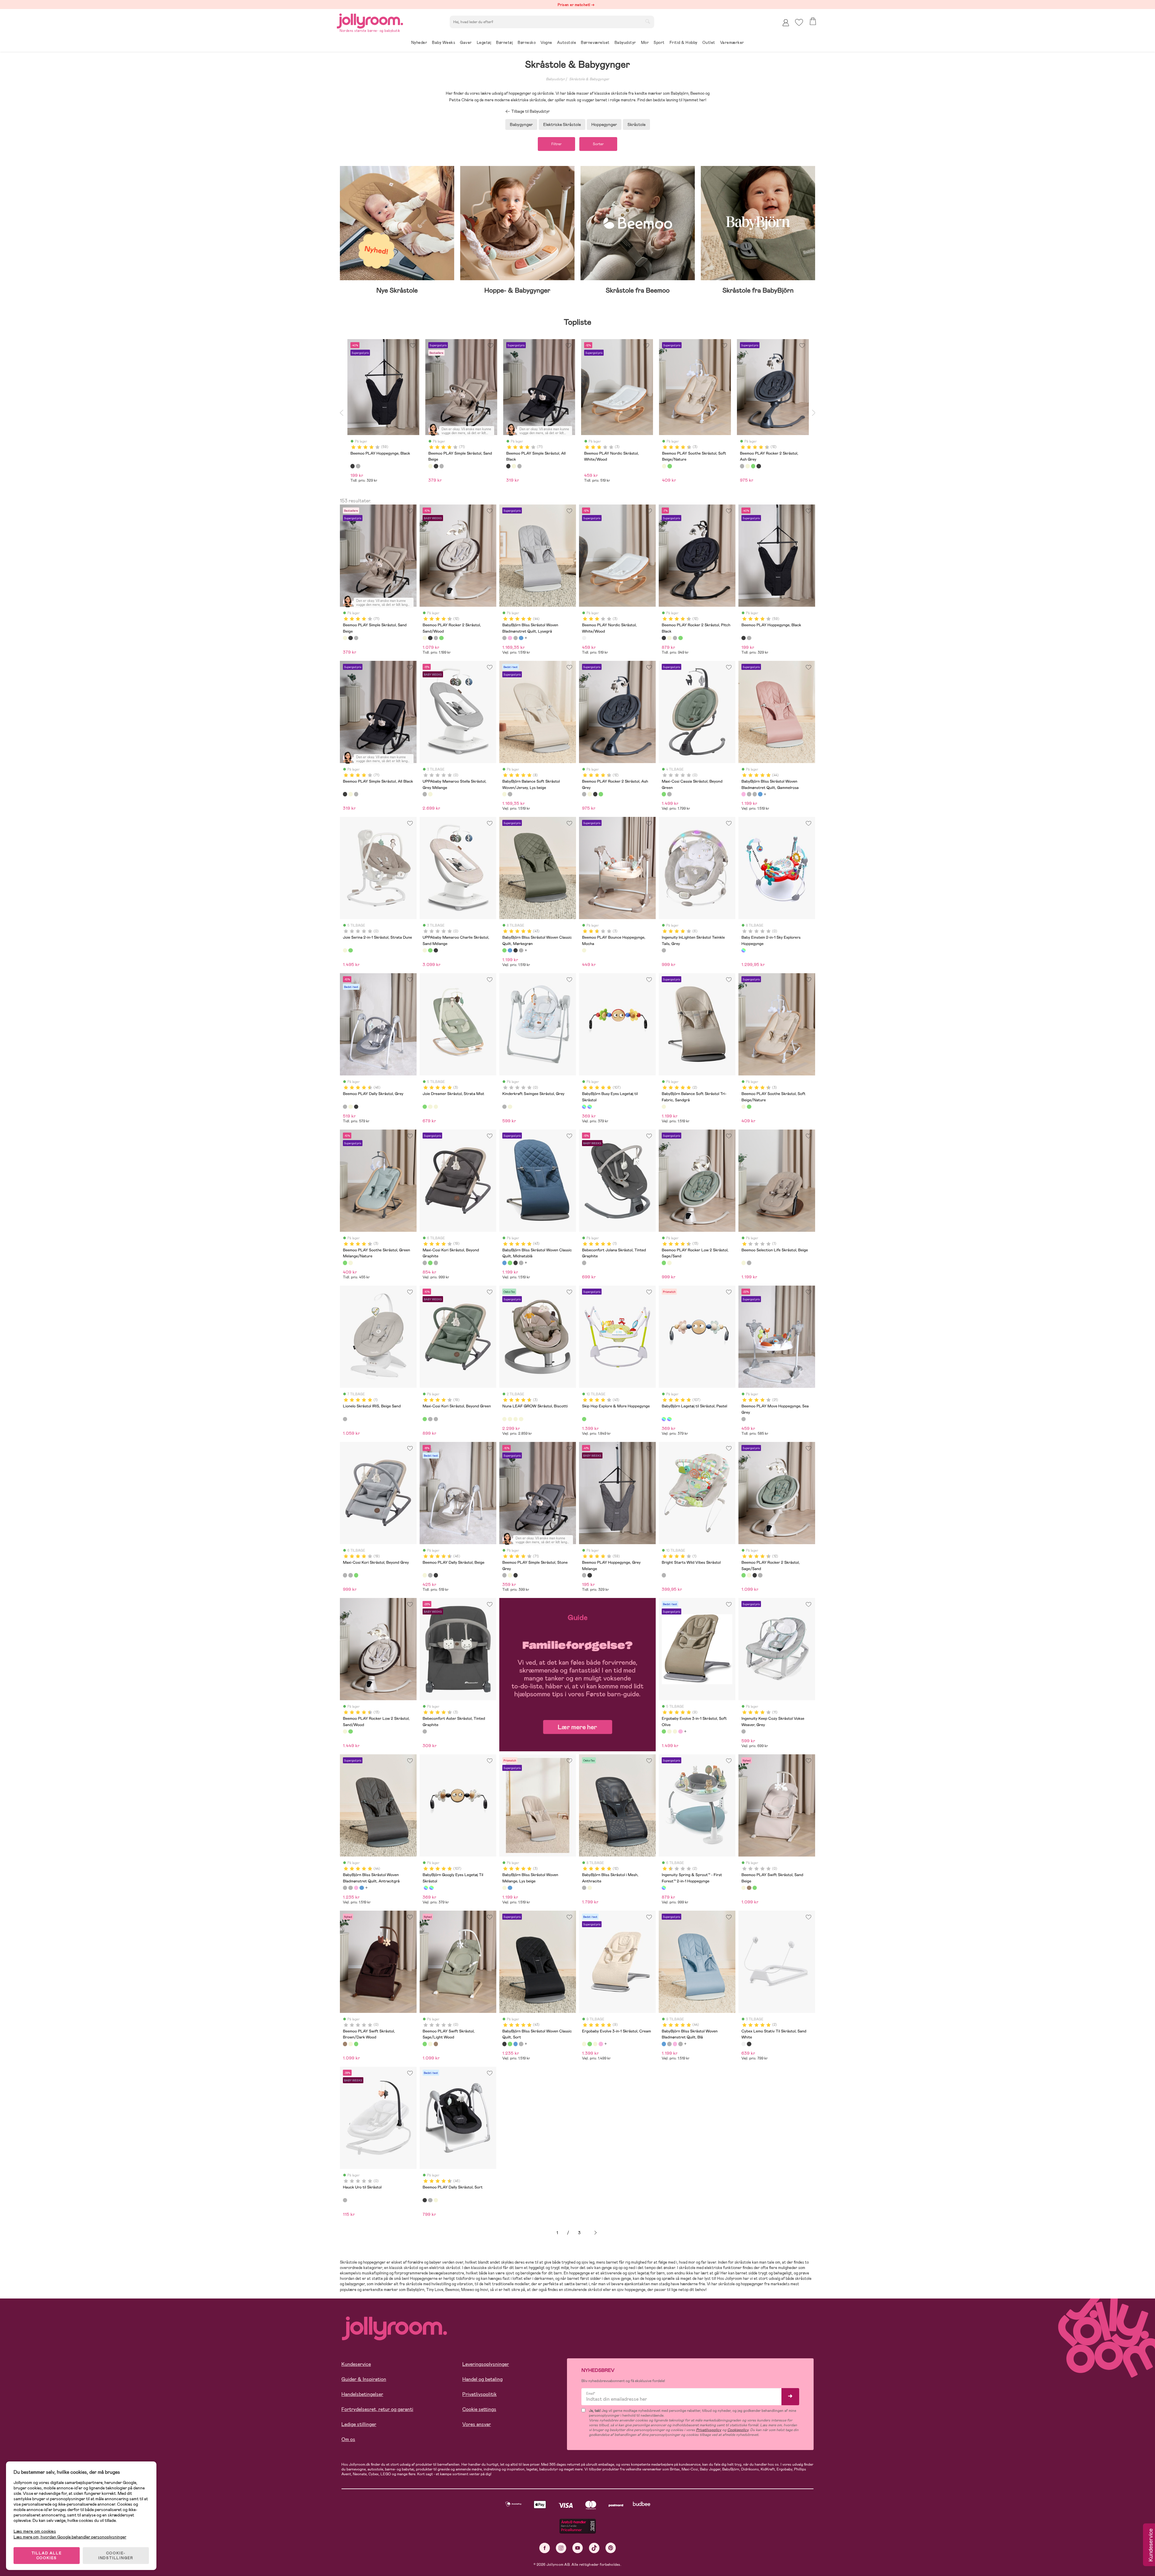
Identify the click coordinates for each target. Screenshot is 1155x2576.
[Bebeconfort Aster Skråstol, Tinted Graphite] (425, 1731)
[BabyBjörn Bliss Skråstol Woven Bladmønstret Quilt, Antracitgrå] (516, 638)
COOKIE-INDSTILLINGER (116, 2556)
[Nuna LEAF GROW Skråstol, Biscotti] (504, 1419)
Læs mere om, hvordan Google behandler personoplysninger (70, 2537)
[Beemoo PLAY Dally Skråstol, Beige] (350, 1107)
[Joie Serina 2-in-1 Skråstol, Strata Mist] (350, 950)
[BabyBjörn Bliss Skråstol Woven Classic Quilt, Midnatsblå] (510, 950)
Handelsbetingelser (362, 2394)
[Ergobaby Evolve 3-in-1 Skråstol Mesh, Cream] (675, 1731)
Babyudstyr (555, 79)
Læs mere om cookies (35, 2531)
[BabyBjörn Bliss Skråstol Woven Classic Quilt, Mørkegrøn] (504, 950)
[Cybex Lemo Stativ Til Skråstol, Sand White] (744, 2044)
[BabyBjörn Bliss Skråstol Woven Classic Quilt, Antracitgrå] (521, 950)
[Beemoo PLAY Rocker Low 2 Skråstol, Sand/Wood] (669, 1263)
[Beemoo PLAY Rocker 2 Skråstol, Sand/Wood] (425, 638)
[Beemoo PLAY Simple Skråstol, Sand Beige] (345, 638)
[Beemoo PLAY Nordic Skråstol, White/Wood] (584, 638)
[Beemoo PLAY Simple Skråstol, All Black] (350, 638)
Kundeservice (356, 2364)
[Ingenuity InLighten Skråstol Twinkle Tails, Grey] (664, 950)
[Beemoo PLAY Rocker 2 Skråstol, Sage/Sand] (441, 638)
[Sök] (648, 21)
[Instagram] (561, 2548)
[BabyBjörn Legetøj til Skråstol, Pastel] (590, 1107)
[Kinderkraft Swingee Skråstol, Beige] (510, 1107)
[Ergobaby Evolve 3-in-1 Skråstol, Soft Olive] (664, 1731)
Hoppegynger (604, 124)
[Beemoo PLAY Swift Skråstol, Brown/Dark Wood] (749, 1888)
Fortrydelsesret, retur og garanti (377, 2409)
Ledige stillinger (359, 2424)
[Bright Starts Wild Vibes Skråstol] (664, 1575)
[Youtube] (578, 2548)
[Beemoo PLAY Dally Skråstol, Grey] (345, 1107)
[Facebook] (545, 2548)
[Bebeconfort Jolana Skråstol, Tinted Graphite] (584, 1263)
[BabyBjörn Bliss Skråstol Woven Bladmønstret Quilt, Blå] (521, 638)
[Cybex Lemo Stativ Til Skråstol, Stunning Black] (749, 2044)
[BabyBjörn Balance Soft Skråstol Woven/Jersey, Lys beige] (504, 794)
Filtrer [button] (556, 144)
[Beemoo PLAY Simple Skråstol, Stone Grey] (356, 638)
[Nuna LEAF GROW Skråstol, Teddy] (521, 1419)
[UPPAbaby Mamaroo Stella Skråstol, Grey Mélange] (425, 794)
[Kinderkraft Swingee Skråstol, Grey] (504, 1107)
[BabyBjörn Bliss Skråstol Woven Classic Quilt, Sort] (516, 950)
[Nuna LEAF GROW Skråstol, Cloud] (516, 1419)
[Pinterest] (611, 2548)
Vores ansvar (477, 2424)
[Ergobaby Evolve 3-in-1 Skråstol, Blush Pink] (680, 1731)
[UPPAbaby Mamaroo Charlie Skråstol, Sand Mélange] (425, 950)
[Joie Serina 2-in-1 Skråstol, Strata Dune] (345, 950)
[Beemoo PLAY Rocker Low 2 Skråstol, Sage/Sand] (664, 1263)
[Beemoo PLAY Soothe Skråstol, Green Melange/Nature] (749, 1107)
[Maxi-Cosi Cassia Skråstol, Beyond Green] (664, 794)
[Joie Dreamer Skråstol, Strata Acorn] (430, 1107)
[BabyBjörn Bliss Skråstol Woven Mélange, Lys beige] (504, 1888)
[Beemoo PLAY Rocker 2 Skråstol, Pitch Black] (430, 638)
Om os (348, 2439)
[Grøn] (670, 466)
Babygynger (521, 124)
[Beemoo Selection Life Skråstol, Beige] (744, 1263)
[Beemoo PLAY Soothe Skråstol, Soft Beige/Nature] (744, 1107)
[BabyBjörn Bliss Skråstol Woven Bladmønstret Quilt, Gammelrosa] (510, 638)
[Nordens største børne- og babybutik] (370, 20)
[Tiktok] (594, 2548)
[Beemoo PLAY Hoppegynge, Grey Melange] (749, 638)
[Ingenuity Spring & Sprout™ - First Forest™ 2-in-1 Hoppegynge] (664, 1888)
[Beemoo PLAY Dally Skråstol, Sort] (356, 1107)
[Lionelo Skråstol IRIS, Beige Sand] (345, 1419)
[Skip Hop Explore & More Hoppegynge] (584, 1419)
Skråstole (636, 124)
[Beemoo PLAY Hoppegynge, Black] (744, 638)
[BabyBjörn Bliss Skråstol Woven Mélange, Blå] (510, 1888)
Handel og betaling (482, 2379)
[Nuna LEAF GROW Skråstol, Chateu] (510, 1419)
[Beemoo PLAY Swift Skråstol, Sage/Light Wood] (755, 1888)
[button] (799, 22)
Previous (341, 412)
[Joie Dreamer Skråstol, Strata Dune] (436, 1107)
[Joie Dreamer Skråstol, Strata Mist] (425, 1107)
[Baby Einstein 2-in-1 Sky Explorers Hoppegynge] (744, 950)
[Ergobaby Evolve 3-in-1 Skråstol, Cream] (669, 1731)
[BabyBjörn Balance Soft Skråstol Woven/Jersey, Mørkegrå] (510, 794)
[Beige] (430, 466)
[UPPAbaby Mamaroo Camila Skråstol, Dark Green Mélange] (430, 950)
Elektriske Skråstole (562, 124)
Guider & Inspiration (364, 2379)
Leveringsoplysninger (486, 2364)
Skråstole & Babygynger (589, 79)
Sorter (598, 144)
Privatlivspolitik (479, 2394)
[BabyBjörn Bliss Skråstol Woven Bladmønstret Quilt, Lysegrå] (504, 638)
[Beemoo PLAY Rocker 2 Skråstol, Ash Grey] (436, 638)
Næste (596, 2233)
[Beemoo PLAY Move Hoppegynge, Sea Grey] (744, 1419)
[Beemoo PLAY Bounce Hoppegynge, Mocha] (584, 950)
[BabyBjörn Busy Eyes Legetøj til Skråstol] (584, 1107)
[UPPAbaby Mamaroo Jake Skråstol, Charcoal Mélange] (436, 950)
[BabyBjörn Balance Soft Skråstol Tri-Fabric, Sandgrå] (664, 1107)
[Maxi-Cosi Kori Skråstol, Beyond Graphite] (425, 1263)
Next (814, 412)
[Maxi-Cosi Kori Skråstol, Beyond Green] (430, 1263)
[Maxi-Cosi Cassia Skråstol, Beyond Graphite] (669, 794)
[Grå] (358, 466)
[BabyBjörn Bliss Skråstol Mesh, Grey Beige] (590, 1888)
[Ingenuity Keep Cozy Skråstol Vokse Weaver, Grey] (744, 1731)
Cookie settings (479, 2409)
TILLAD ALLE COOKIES (47, 2556)
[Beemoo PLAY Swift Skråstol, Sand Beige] (744, 1888)
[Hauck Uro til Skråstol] (345, 2200)
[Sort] (353, 466)
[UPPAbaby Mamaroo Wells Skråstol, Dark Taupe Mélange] (430, 794)
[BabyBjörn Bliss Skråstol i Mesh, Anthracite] (584, 1888)
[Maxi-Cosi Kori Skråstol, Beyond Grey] (436, 1263)
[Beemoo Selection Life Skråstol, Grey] (749, 1263)
